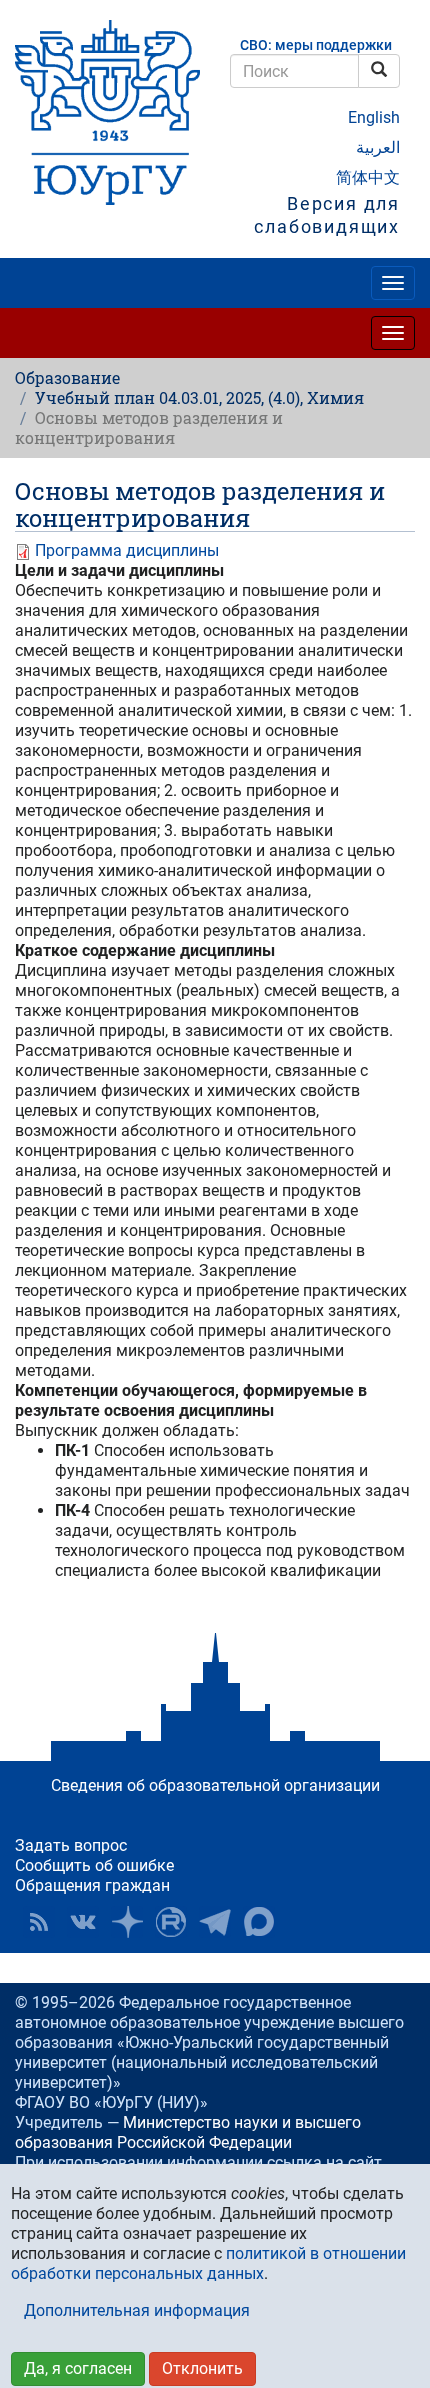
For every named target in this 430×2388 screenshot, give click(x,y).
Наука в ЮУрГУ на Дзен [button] (127, 1922)
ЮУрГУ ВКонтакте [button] (83, 1922)
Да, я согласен (78, 2368)
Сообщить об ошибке (94, 1865)
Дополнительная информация (137, 2310)
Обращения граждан (92, 1885)
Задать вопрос (71, 1845)
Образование (67, 377)
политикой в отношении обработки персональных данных (208, 2263)
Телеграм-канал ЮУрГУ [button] (215, 1922)
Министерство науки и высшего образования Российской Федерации (188, 2132)
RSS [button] (39, 1922)
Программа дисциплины (127, 550)
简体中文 (368, 177)
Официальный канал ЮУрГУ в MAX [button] (259, 1922)
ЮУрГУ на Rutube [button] (171, 1922)
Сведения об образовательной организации (215, 1785)
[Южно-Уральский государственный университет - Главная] (107, 112)
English (374, 117)
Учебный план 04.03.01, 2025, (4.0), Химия (199, 397)
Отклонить (202, 2368)
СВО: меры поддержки (316, 45)
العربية (378, 147)
